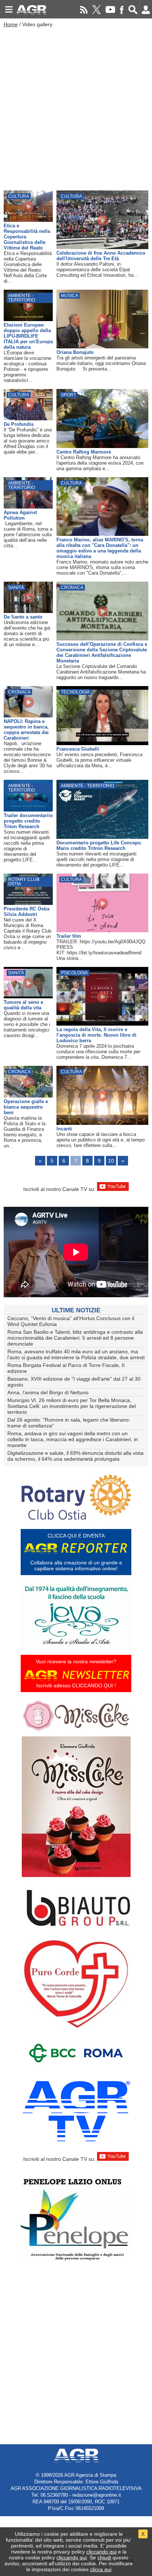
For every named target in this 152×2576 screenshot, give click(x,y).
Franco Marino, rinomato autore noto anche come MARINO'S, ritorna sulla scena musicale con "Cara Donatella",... (102, 567)
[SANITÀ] (28, 611)
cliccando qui (101, 2552)
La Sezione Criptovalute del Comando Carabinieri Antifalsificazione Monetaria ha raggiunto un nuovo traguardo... (101, 672)
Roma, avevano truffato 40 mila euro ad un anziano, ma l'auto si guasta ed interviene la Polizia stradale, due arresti (76, 1354)
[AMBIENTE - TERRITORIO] (28, 319)
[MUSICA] (102, 347)
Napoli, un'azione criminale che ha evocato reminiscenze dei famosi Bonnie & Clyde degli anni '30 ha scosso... (28, 757)
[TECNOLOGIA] (102, 743)
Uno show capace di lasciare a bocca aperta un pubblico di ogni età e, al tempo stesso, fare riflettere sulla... (101, 1140)
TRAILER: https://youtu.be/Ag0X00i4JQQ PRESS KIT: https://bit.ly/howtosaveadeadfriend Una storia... (102, 950)
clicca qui (101, 2569)
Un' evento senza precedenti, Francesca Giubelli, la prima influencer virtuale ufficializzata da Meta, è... (99, 760)
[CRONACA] (102, 638)
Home (11, 24)
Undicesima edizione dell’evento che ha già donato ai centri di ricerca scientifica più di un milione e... (27, 633)
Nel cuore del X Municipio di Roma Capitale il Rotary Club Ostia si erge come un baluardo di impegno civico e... (27, 934)
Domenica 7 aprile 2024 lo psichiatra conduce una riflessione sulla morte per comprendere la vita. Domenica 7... (98, 1052)
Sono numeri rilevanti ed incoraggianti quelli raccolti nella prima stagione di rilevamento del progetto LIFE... (27, 846)
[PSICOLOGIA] (102, 1024)
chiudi (104, 2558)
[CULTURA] (28, 220)
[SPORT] (102, 446)
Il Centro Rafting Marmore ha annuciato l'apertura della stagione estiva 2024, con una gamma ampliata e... (100, 463)
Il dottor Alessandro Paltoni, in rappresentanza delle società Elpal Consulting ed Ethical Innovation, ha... (97, 270)
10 (111, 1161)
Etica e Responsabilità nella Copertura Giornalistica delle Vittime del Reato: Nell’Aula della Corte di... (28, 267)
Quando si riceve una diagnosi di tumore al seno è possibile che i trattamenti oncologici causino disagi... (27, 1024)
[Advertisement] (76, 107)
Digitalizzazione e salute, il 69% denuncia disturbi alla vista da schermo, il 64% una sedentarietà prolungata (75, 1456)
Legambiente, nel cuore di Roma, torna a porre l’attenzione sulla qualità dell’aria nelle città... (28, 535)
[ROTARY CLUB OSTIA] (28, 903)
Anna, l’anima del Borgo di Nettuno (48, 1392)
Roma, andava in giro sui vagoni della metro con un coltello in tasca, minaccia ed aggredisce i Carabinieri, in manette (73, 1439)
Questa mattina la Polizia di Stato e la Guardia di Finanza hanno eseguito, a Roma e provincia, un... (25, 1132)
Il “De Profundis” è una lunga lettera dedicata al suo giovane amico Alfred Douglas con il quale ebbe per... (28, 441)
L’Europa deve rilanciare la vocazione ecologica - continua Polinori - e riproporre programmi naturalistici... (27, 366)
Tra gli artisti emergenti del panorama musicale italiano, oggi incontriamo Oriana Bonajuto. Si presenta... (101, 363)
